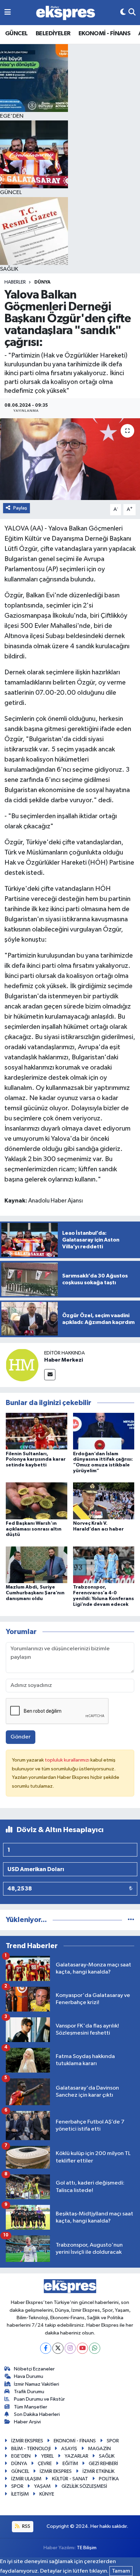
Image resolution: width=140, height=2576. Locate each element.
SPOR (113, 2441)
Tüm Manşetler (31, 2407)
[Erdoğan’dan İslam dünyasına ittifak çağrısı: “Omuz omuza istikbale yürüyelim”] (104, 1431)
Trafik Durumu (29, 2392)
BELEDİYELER (53, 34)
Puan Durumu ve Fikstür (39, 2399)
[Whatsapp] (95, 2348)
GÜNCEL (16, 34)
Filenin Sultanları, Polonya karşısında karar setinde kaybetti (36, 1460)
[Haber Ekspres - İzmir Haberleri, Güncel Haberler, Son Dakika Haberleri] (66, 13)
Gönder (21, 1737)
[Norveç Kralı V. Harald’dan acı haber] (104, 1501)
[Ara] (132, 12)
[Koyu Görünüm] (123, 12)
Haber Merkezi (64, 1360)
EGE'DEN (21, 2456)
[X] (58, 2348)
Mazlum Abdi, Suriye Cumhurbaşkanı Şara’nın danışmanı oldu (35, 1593)
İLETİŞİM (20, 2494)
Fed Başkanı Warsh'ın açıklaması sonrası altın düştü (34, 1529)
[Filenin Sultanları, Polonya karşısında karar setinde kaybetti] (37, 1431)
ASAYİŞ (69, 2449)
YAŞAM (42, 2486)
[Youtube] (82, 2348)
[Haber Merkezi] (22, 1365)
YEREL (47, 2456)
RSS (26, 2526)
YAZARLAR (76, 2456)
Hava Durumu (29, 2376)
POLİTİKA (109, 2479)
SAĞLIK (107, 2456)
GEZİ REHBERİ (103, 2464)
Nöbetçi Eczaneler (34, 2369)
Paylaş (20, 508)
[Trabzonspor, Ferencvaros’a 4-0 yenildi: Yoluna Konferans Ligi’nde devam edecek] (104, 1565)
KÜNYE (47, 2494)
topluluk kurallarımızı (68, 1760)
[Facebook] (46, 2348)
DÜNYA (42, 282)
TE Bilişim (87, 2548)
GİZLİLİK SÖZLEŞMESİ (84, 2486)
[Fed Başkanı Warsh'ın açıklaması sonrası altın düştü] (37, 1501)
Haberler (15, 282)
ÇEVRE (45, 2464)
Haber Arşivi (27, 2422)
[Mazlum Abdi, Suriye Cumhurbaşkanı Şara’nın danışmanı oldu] (37, 1565)
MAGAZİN (99, 2449)
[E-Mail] (50, 1375)
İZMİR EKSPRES (27, 2441)
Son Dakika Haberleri (37, 2414)
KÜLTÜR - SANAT (70, 2479)
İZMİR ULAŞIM (26, 2479)
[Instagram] (70, 2348)
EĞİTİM (70, 2464)
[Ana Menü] (8, 12)
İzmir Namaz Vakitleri (37, 2384)
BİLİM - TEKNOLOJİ (31, 2449)
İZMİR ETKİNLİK (99, 2471)
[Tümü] (131, 1920)
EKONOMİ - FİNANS (104, 34)
